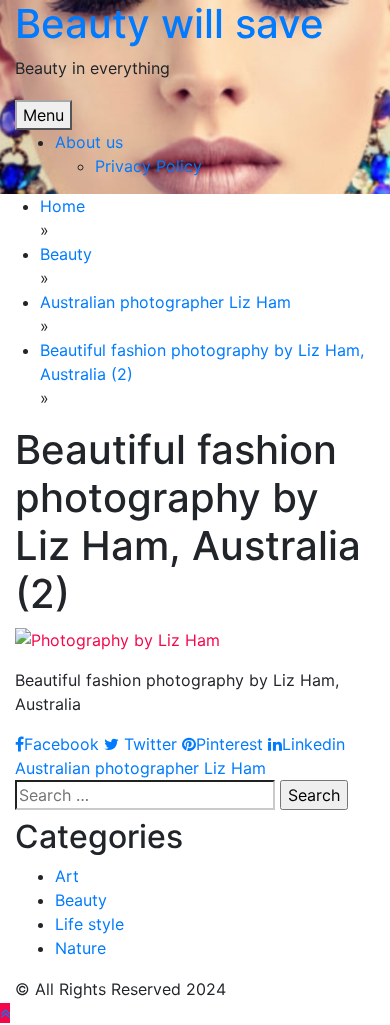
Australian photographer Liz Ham (140, 768)
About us (89, 142)
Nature (80, 948)
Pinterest (229, 744)
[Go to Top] (5, 1013)
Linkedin (313, 744)
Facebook (61, 744)
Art (67, 876)
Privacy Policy (148, 166)
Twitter (148, 744)
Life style (89, 924)
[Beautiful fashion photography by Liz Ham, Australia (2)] (117, 638)
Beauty (81, 900)
